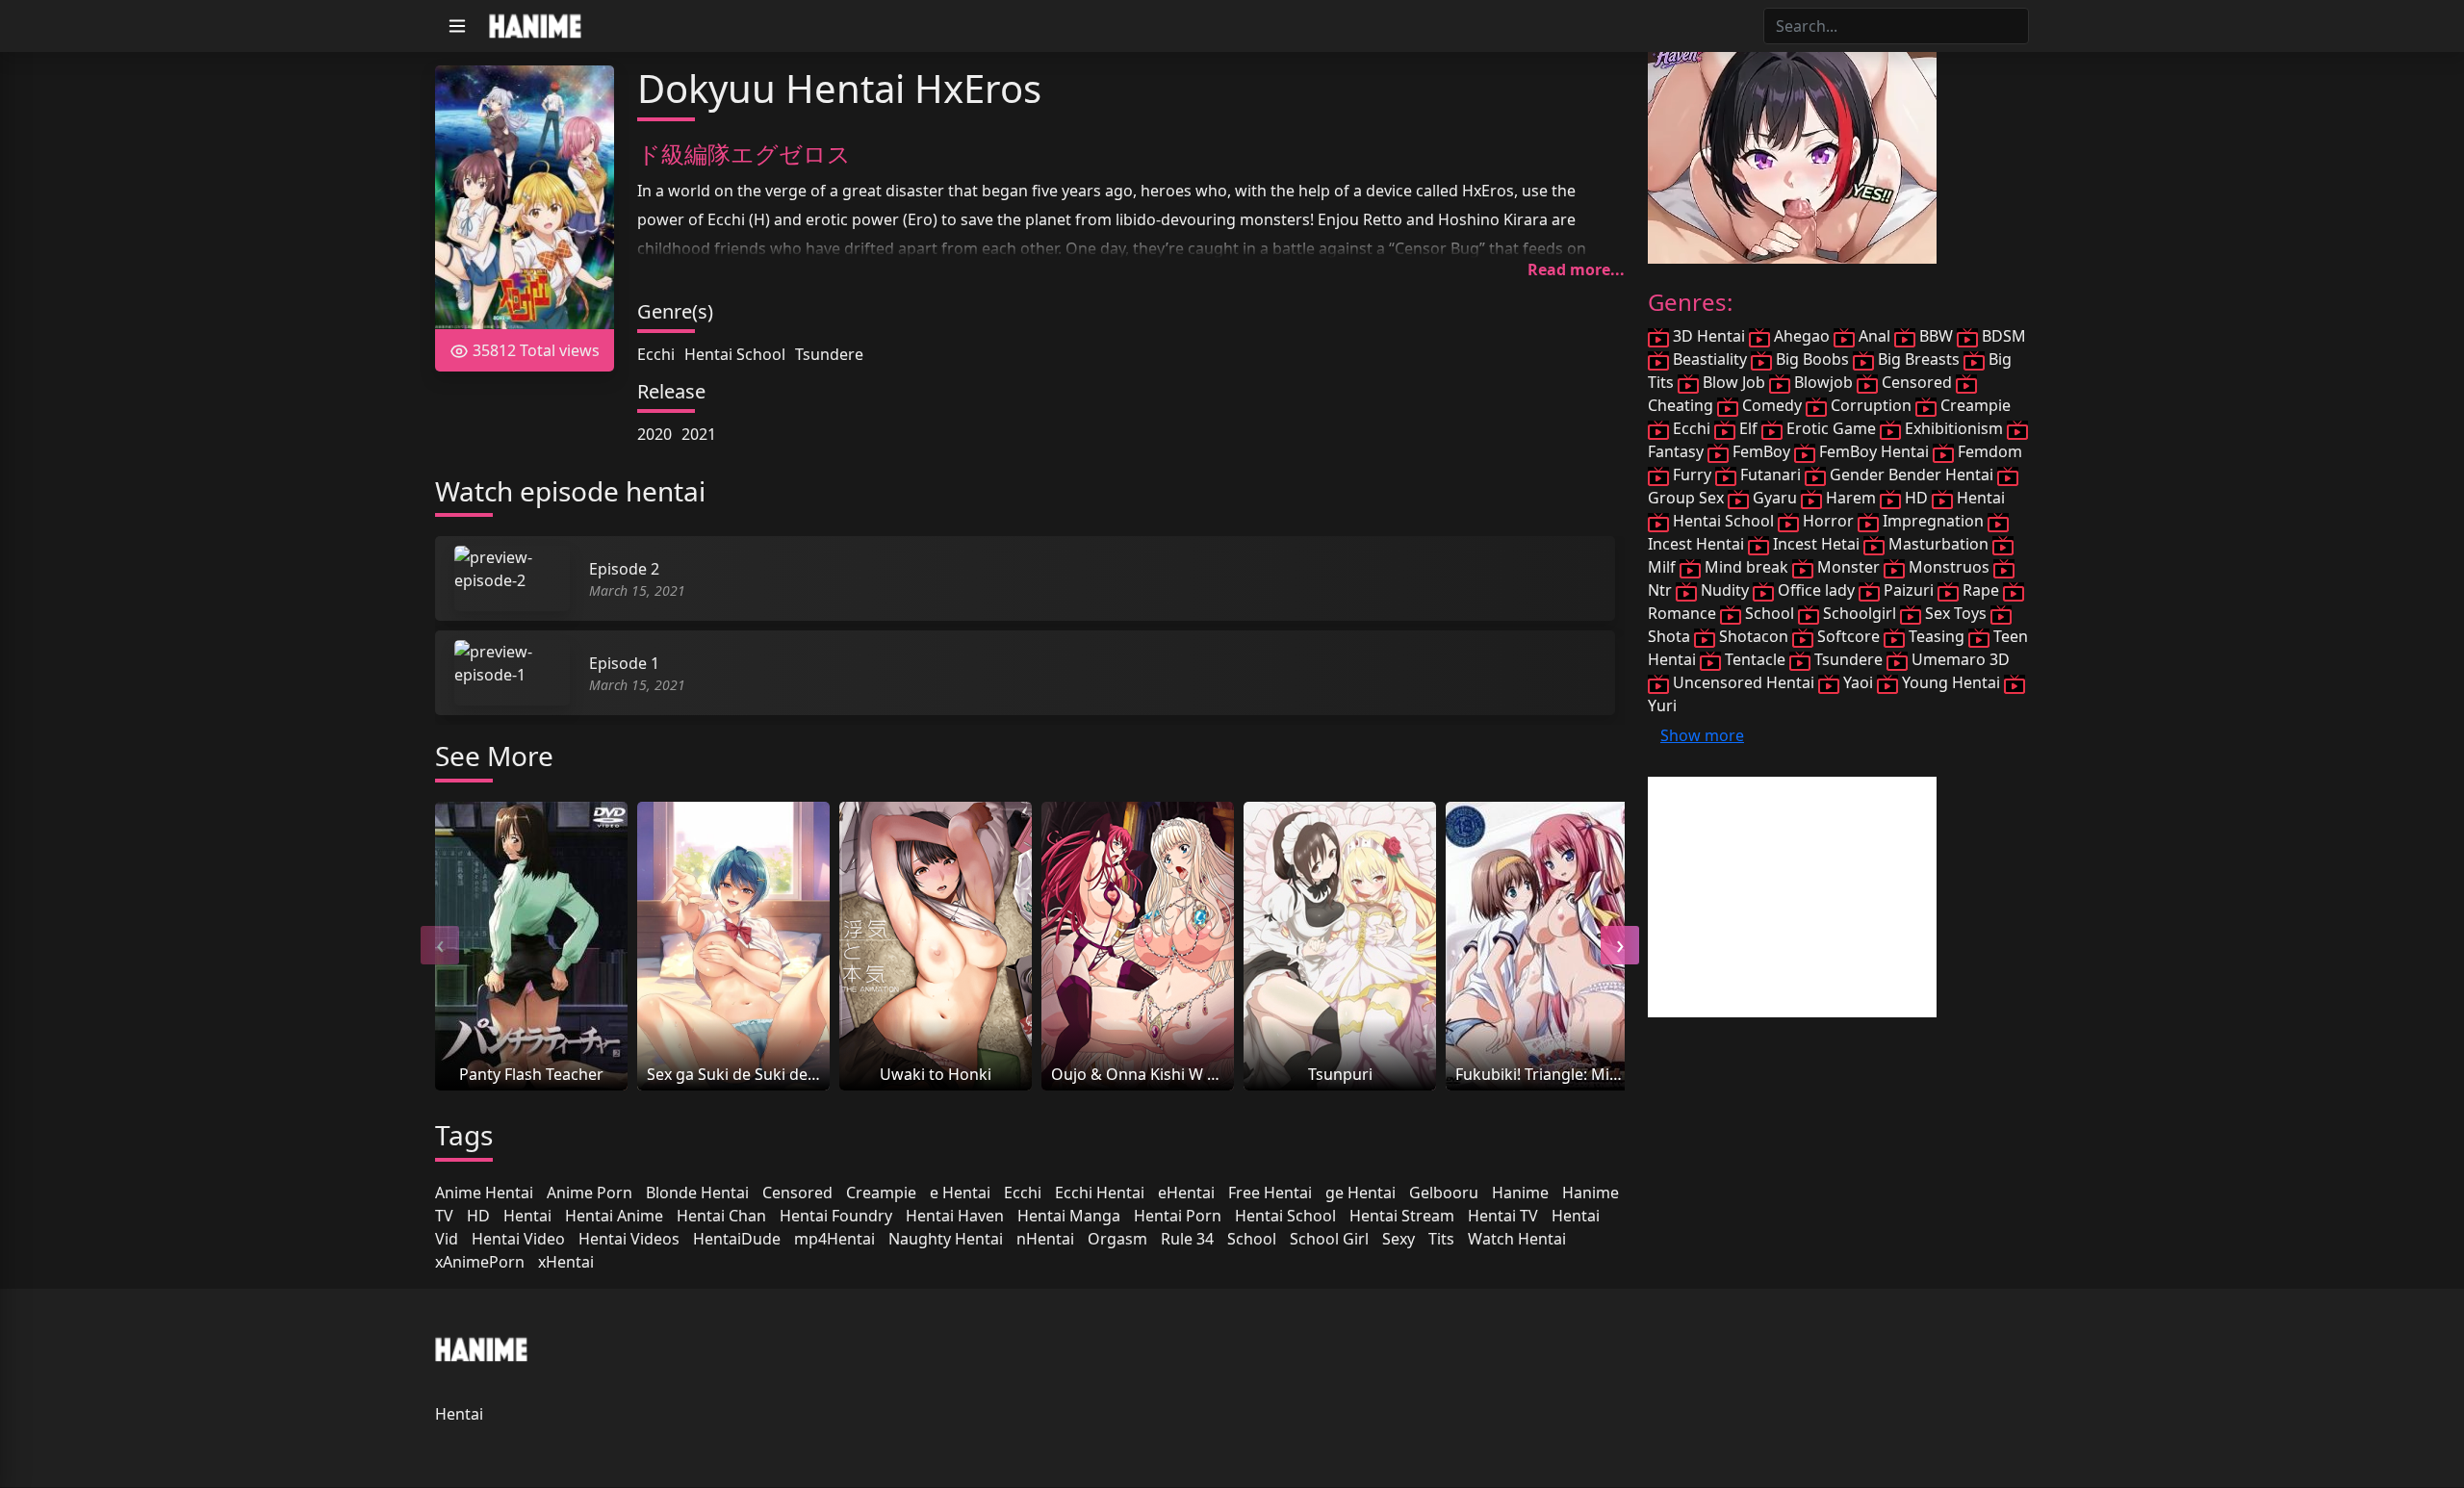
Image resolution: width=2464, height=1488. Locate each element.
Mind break (1746, 567)
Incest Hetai (1816, 544)
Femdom (1988, 451)
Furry (1692, 475)
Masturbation (1938, 544)
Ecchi (656, 354)
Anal (1874, 336)
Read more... (1576, 269)
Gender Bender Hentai (1912, 475)
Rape (1981, 590)
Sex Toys (1956, 613)
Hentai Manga (1069, 1216)
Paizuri (1909, 590)
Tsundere (829, 354)
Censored (797, 1193)
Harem (1851, 498)
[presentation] (440, 945)
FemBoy (1761, 451)
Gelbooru (1444, 1193)
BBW (1936, 336)
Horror (1828, 521)
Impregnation (1933, 521)
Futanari (1771, 475)
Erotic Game (1831, 428)
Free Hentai (1270, 1193)
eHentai (1186, 1193)
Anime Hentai (484, 1193)
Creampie (881, 1193)
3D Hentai (1709, 336)
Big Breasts (1919, 359)
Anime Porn (590, 1193)
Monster (1848, 567)
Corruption (1871, 405)
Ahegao (1802, 336)
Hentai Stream (1402, 1216)
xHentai (566, 1262)
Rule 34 (1187, 1239)
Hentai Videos (629, 1239)
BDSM (2002, 336)
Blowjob (1823, 382)
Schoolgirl (1860, 613)
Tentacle (1755, 659)
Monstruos (1949, 567)
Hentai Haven (955, 1216)
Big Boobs (1812, 359)
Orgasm (1117, 1239)
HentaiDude (737, 1239)
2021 (699, 434)
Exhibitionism (1954, 428)
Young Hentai (1951, 682)
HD (478, 1216)
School (1252, 1239)
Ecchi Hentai (1100, 1193)
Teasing (1937, 636)
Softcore (1848, 636)
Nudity (1725, 590)
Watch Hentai (1517, 1239)
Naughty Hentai (946, 1239)
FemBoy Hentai (1874, 451)
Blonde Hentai (697, 1193)
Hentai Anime (614, 1216)
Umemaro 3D (1959, 659)
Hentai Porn (1178, 1216)
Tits (1441, 1239)
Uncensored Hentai (1744, 682)
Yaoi (1858, 682)
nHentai (1045, 1239)
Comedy (1772, 405)
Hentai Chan (721, 1216)
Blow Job (1734, 382)
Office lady (1816, 590)
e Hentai (960, 1193)
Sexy (1399, 1239)
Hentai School (735, 354)
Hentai (527, 1216)
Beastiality (1710, 359)
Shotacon (1754, 636)
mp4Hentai (834, 1239)
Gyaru (1775, 498)
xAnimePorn (480, 1262)
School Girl (1329, 1239)
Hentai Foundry (836, 1216)
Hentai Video (518, 1239)
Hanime (1520, 1193)
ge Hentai (1360, 1193)
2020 (654, 434)
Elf (1748, 428)
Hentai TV (1503, 1216)
